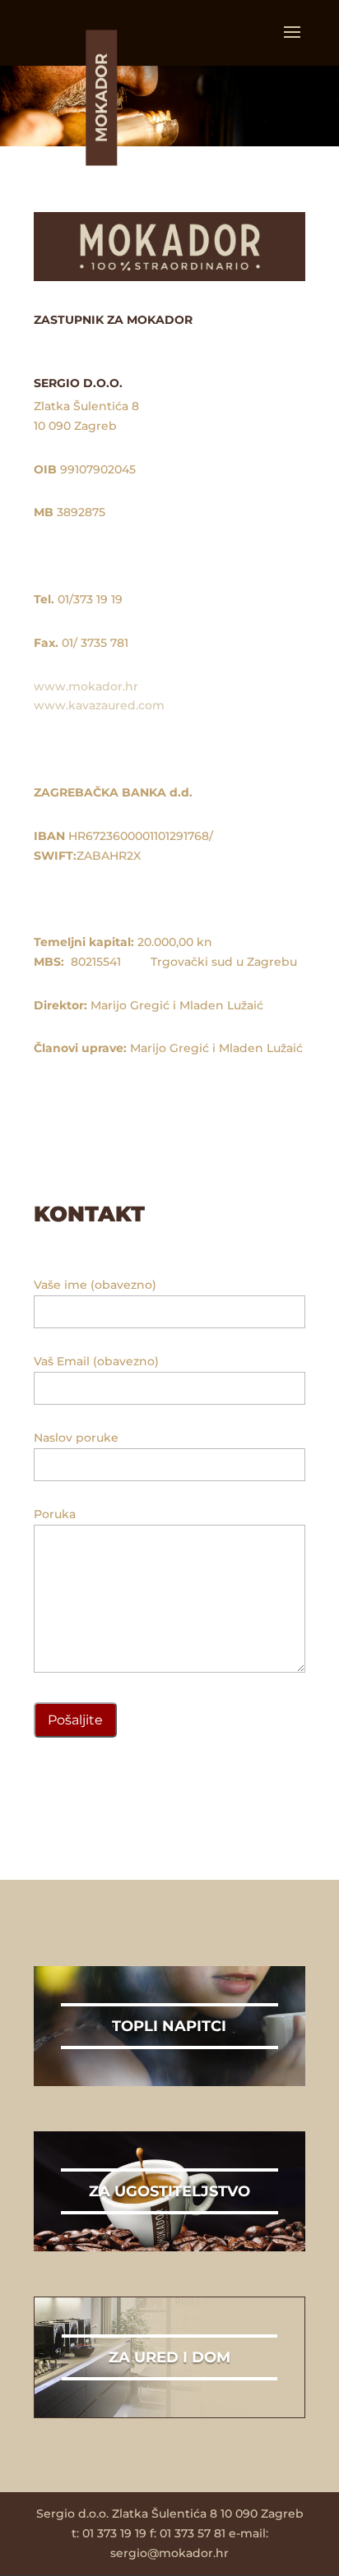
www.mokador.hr (86, 686)
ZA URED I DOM (169, 2357)
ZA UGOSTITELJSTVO (169, 2191)
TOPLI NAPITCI (169, 2026)
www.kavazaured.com (99, 705)
